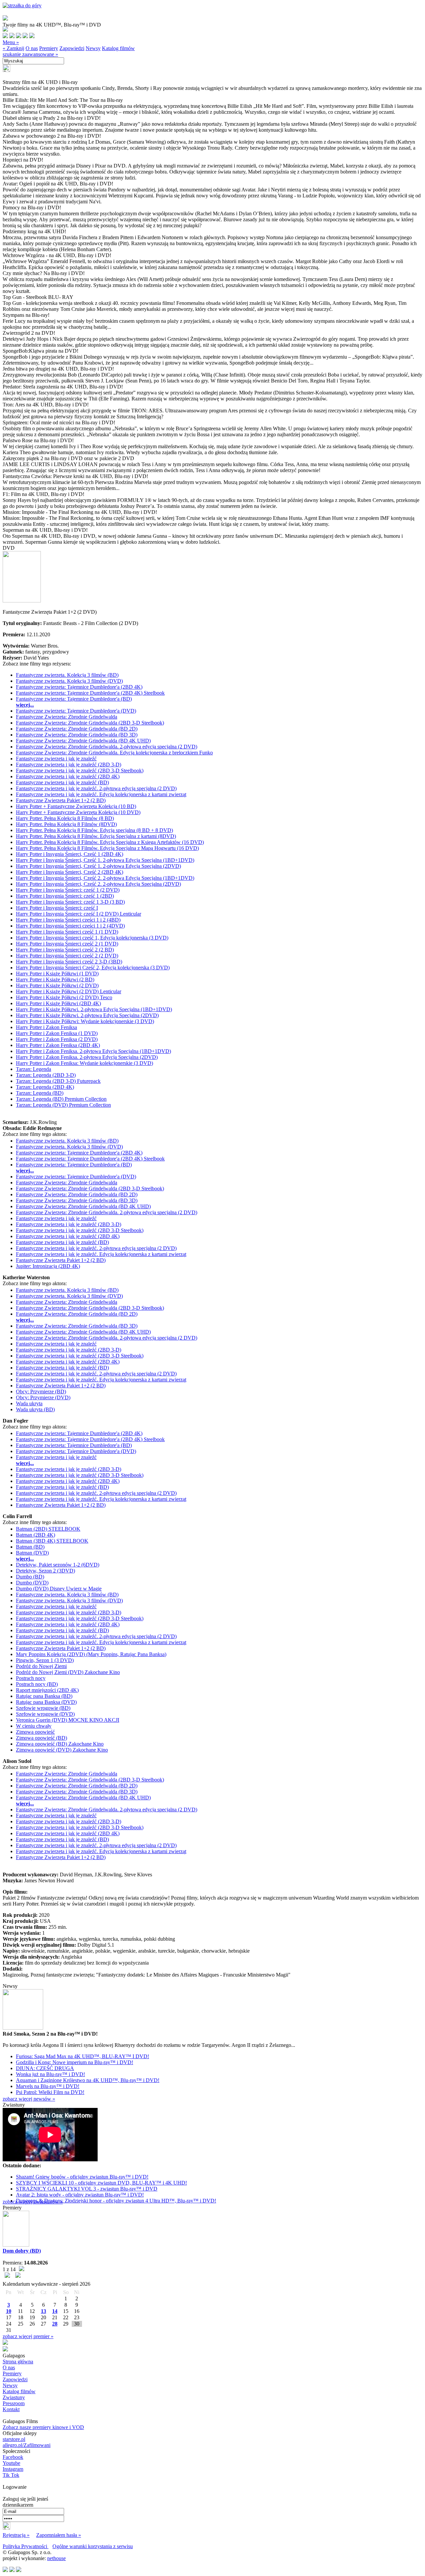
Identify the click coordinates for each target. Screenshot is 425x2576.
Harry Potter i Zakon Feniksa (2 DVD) (57, 1039)
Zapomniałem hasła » (59, 2535)
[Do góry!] (22, 5)
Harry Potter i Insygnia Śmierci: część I (57, 908)
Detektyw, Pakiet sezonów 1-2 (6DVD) (58, 1565)
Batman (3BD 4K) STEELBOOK (52, 1541)
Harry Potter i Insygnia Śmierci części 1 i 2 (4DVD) (70, 926)
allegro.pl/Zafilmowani (27, 2445)
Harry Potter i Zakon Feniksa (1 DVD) (57, 1033)
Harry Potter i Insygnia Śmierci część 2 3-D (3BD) (69, 962)
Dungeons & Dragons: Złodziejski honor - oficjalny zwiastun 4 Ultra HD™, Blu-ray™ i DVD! (116, 2201)
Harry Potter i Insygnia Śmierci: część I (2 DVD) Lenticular (79, 914)
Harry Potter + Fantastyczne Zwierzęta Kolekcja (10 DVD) (78, 812)
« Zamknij (13, 48)
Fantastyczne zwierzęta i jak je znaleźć (56, 759)
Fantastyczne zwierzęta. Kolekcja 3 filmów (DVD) (69, 681)
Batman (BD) (30, 1547)
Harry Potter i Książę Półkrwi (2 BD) (55, 979)
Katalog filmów (118, 48)
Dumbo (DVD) (32, 1583)
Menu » (11, 42)
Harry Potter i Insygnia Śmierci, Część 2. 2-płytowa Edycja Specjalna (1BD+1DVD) (105, 878)
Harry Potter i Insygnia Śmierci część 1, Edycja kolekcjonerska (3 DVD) (92, 938)
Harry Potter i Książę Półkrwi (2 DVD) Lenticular (69, 991)
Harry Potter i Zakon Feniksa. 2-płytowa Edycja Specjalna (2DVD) (87, 1057)
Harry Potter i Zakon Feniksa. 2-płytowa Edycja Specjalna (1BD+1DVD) (93, 1051)
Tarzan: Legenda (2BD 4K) (45, 1087)
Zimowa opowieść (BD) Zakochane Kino (60, 1744)
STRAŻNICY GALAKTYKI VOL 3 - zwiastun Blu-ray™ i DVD (87, 2189)
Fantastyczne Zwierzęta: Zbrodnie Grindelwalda (67, 717)
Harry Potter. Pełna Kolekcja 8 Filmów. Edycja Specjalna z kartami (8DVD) (96, 836)
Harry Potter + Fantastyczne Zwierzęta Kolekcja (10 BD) (76, 806)
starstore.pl (14, 2439)
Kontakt (11, 2409)
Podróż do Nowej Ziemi (41, 1666)
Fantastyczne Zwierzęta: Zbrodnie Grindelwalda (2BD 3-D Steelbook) (90, 723)
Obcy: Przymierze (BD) (41, 1392)
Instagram (13, 2469)
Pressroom (14, 2403)
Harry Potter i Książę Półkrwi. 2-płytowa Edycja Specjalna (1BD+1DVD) (94, 1009)
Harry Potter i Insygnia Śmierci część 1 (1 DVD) (67, 932)
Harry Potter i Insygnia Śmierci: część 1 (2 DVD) (68, 890)
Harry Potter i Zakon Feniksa (46, 1027)
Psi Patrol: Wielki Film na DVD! (50, 2092)
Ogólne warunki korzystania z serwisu (93, 2546)
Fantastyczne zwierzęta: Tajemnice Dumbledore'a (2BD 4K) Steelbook (90, 693)
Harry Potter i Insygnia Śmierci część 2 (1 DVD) (67, 944)
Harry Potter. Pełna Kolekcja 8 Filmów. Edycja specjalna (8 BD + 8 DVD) (94, 830)
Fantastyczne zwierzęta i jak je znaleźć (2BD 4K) (68, 776)
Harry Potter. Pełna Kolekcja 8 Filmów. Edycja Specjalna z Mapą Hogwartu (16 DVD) (107, 848)
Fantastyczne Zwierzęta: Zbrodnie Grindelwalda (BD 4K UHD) (83, 741)
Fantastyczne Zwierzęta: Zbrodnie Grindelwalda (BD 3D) (77, 735)
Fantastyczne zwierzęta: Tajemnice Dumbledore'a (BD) (74, 699)
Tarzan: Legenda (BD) (40, 1093)
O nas (32, 48)
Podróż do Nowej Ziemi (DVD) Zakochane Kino (68, 1672)
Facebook (13, 2457)
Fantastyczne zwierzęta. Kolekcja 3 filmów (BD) (67, 675)
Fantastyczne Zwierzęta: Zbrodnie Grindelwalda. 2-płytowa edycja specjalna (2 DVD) (107, 747)
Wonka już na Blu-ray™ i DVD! (50, 2074)
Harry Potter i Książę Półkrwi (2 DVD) (57, 985)
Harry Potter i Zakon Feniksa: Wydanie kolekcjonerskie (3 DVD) (85, 1063)
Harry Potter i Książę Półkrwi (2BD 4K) (58, 1003)
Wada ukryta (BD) (35, 1409)
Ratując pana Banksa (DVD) (46, 1702)
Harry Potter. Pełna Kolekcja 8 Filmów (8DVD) (66, 824)
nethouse (56, 2558)
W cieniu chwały (34, 1726)
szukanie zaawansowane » (30, 54)
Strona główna (18, 2362)
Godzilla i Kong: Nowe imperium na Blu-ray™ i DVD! (75, 2062)
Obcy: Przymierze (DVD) (43, 1397)
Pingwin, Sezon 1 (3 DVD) (45, 1660)
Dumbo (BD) (30, 1577)
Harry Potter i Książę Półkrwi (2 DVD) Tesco (64, 997)
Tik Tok (11, 2475)
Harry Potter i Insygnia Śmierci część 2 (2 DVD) (67, 956)
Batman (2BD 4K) (36, 1535)
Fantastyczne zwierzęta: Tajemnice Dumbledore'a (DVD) (76, 711)
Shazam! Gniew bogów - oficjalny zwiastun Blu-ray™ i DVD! (82, 2177)
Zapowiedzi (72, 48)
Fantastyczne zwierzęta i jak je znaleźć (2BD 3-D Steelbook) (80, 770)
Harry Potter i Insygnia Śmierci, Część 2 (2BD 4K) (70, 872)
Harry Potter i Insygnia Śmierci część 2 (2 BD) (65, 950)
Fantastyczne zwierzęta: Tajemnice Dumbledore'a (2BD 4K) (79, 687)
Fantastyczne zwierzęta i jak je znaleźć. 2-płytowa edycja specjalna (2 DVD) (96, 788)
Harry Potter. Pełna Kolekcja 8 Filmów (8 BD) (65, 818)
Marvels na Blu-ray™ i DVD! (48, 2086)
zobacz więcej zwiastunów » (33, 2202)
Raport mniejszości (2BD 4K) (47, 1690)
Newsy (93, 48)
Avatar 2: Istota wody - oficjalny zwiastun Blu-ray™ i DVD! (80, 2195)
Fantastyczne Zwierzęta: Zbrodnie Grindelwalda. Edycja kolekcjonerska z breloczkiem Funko (114, 753)
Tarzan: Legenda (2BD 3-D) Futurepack (58, 1081)
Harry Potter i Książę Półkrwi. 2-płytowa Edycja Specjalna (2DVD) (87, 1015)
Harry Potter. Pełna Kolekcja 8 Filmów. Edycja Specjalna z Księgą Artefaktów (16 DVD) (110, 842)
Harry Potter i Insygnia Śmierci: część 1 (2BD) (65, 896)
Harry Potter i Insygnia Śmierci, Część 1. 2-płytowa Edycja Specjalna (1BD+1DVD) (105, 860)
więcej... (25, 705)
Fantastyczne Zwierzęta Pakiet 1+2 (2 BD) (61, 800)
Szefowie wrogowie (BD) (43, 1708)
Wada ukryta (29, 1403)
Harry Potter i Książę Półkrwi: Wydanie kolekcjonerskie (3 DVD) (85, 1021)
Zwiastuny (14, 2397)
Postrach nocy (31, 1678)
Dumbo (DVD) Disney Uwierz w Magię (59, 1589)
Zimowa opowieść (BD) (42, 1738)
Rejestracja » (16, 2535)
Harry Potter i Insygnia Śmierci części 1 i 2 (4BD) (68, 920)
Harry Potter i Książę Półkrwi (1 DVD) (57, 974)
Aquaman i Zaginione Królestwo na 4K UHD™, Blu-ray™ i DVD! (88, 2080)
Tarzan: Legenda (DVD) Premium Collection (63, 1105)
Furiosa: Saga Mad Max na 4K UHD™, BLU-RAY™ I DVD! (83, 2056)
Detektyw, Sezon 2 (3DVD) (45, 1571)
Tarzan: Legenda (34, 1069)
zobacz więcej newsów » (29, 2099)
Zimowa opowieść (35, 1732)
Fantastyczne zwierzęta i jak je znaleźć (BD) (62, 782)
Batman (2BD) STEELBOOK (48, 1529)
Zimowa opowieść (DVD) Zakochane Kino (62, 1750)
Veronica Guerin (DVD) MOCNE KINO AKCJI (68, 1720)
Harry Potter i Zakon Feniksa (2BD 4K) (58, 1045)
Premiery (49, 48)
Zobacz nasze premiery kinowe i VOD (43, 2427)
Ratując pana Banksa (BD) (44, 1696)
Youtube (11, 2463)
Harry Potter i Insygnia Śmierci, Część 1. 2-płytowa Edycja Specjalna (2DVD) (98, 866)
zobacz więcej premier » (28, 2336)
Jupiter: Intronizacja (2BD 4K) (48, 1266)
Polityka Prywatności (26, 2546)
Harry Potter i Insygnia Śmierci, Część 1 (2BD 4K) (70, 854)
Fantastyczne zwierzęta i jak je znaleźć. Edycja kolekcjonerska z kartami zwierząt (101, 794)
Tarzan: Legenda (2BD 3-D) (46, 1075)
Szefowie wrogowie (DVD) (45, 1714)
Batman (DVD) (32, 1553)
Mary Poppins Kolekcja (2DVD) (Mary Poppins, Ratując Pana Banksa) (91, 1654)
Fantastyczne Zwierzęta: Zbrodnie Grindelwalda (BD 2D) (77, 729)
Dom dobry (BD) (22, 2251)
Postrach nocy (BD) (37, 1684)
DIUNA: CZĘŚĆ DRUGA (45, 2068)
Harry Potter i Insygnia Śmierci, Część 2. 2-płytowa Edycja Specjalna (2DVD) (98, 884)
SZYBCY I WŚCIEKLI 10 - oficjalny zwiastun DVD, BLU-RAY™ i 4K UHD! (101, 2183)
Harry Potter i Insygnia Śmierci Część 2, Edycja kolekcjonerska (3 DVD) (93, 968)
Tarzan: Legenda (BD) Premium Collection (61, 1099)
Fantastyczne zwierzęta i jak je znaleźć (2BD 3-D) (69, 765)
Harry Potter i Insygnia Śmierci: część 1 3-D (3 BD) (70, 902)
